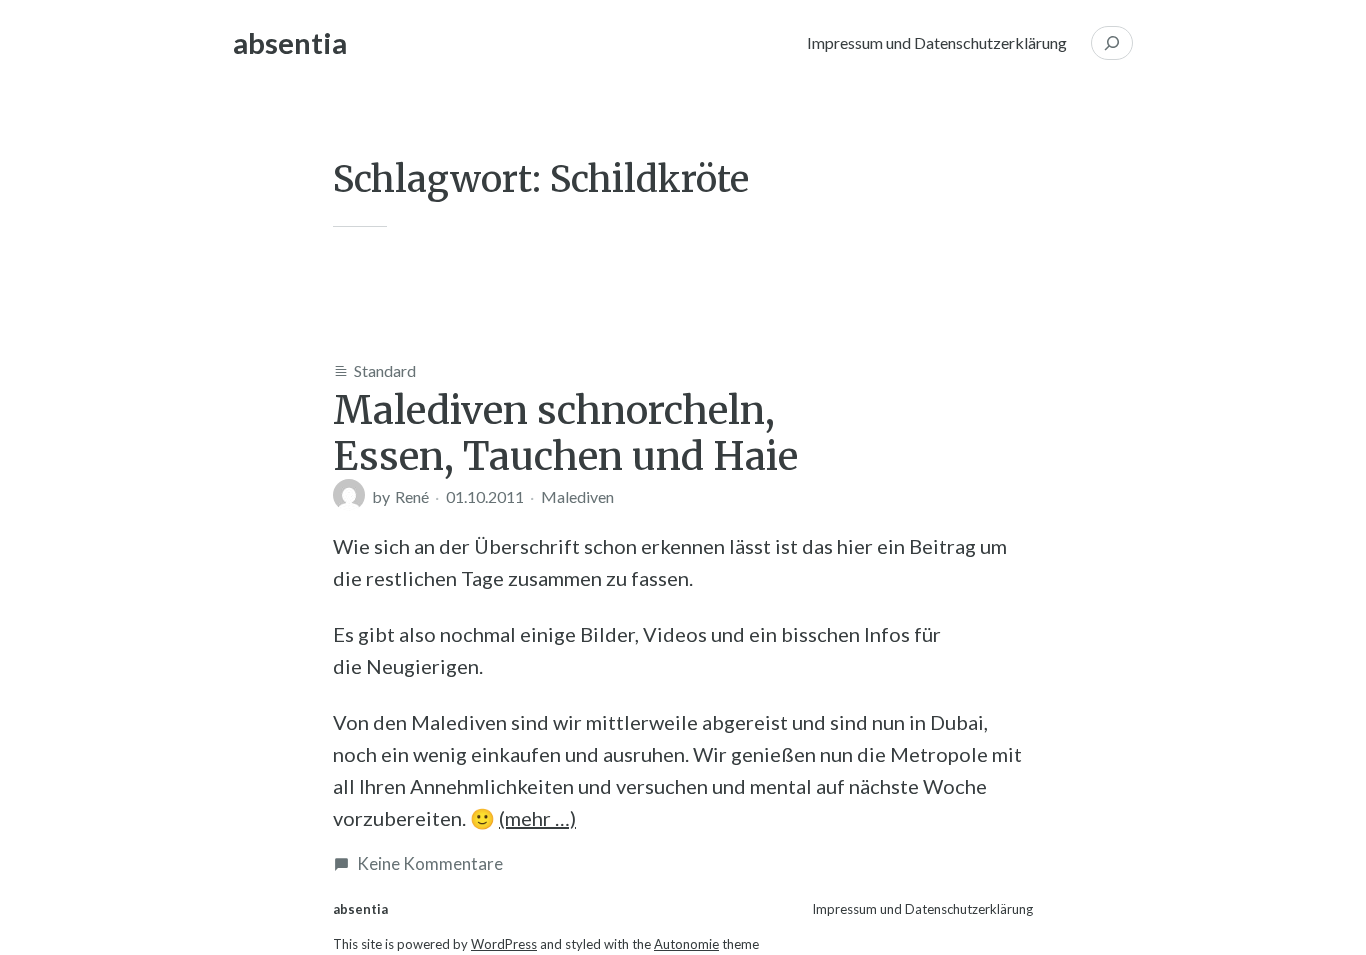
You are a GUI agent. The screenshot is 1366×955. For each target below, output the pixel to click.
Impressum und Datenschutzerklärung (937, 42)
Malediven (577, 496)
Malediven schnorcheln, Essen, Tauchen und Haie (565, 433)
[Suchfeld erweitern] (1112, 43)
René (412, 496)
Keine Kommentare (430, 863)
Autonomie (686, 944)
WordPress (504, 944)
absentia (290, 42)
